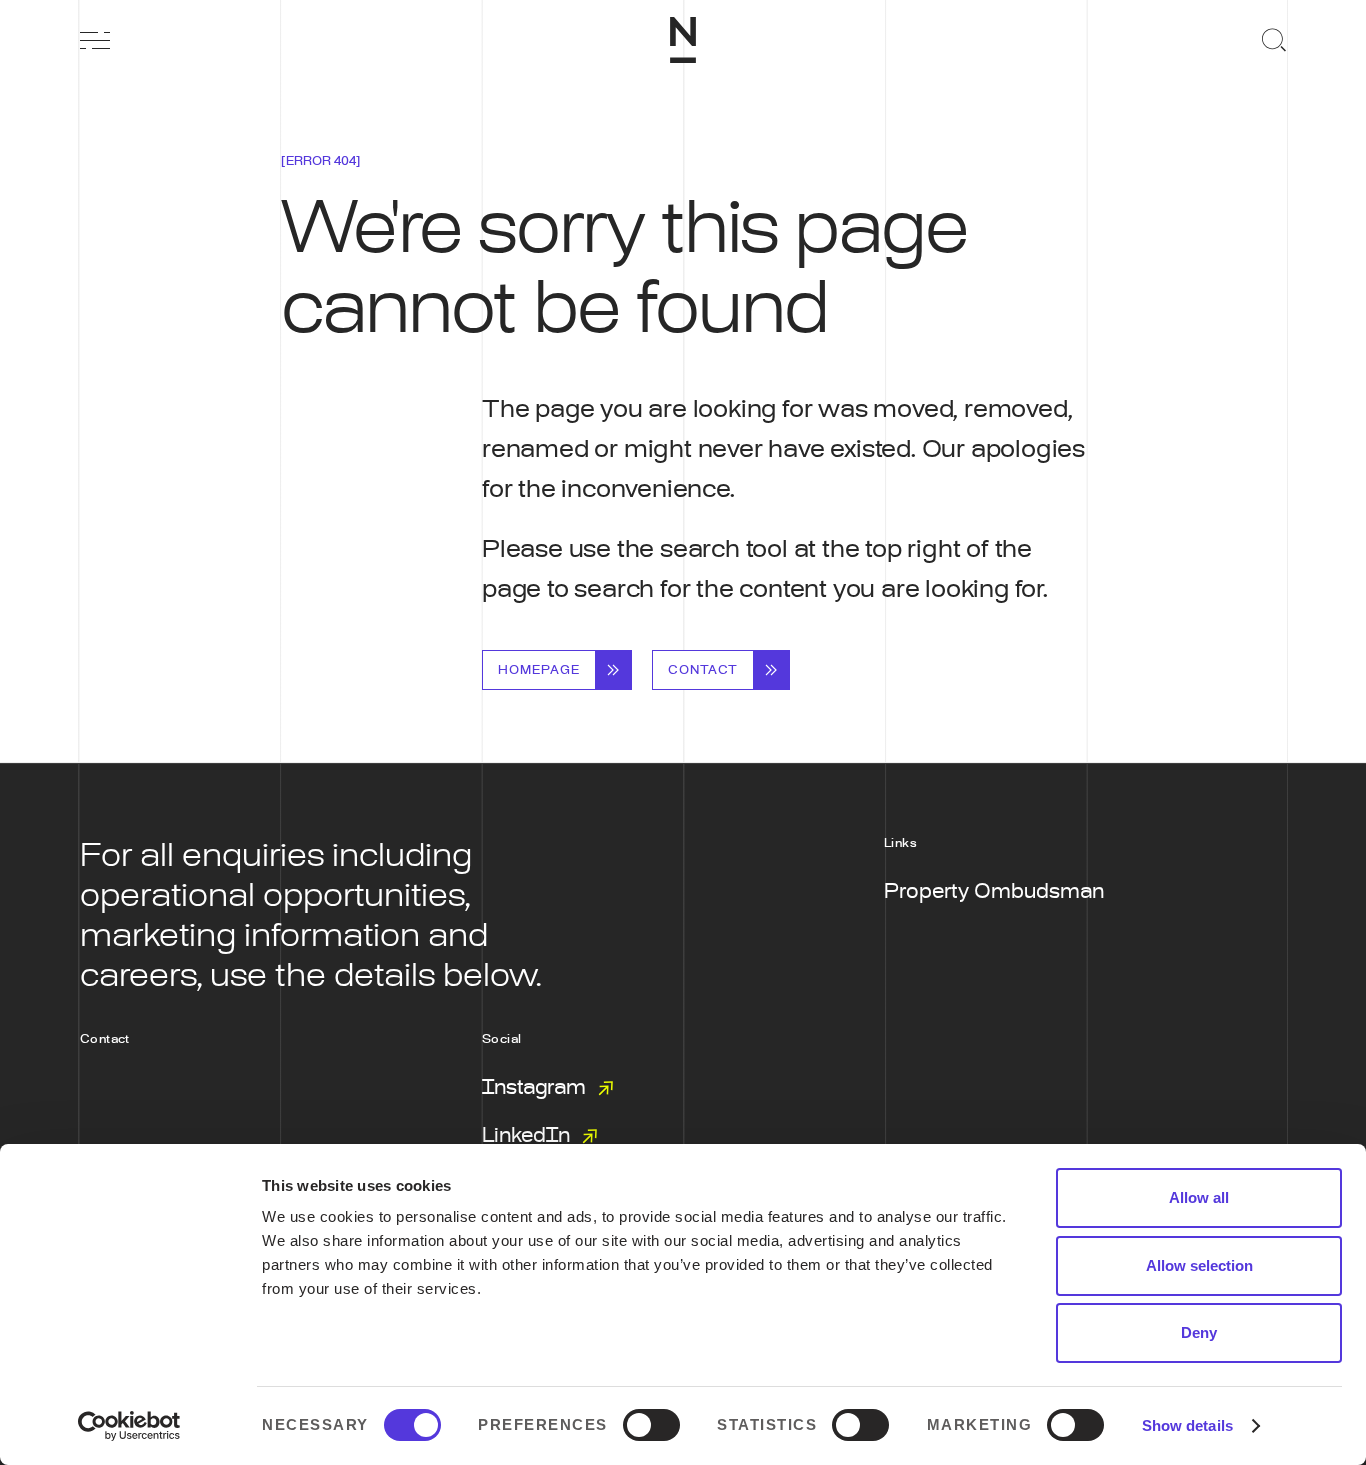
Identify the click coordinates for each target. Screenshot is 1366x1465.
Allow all (1199, 1197)
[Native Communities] (683, 40)
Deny (1199, 1332)
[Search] (1271, 40)
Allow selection (1199, 1265)
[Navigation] (95, 40)
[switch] (651, 1425)
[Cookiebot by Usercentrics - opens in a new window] (129, 1426)
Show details (1187, 1425)
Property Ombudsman (994, 892)
